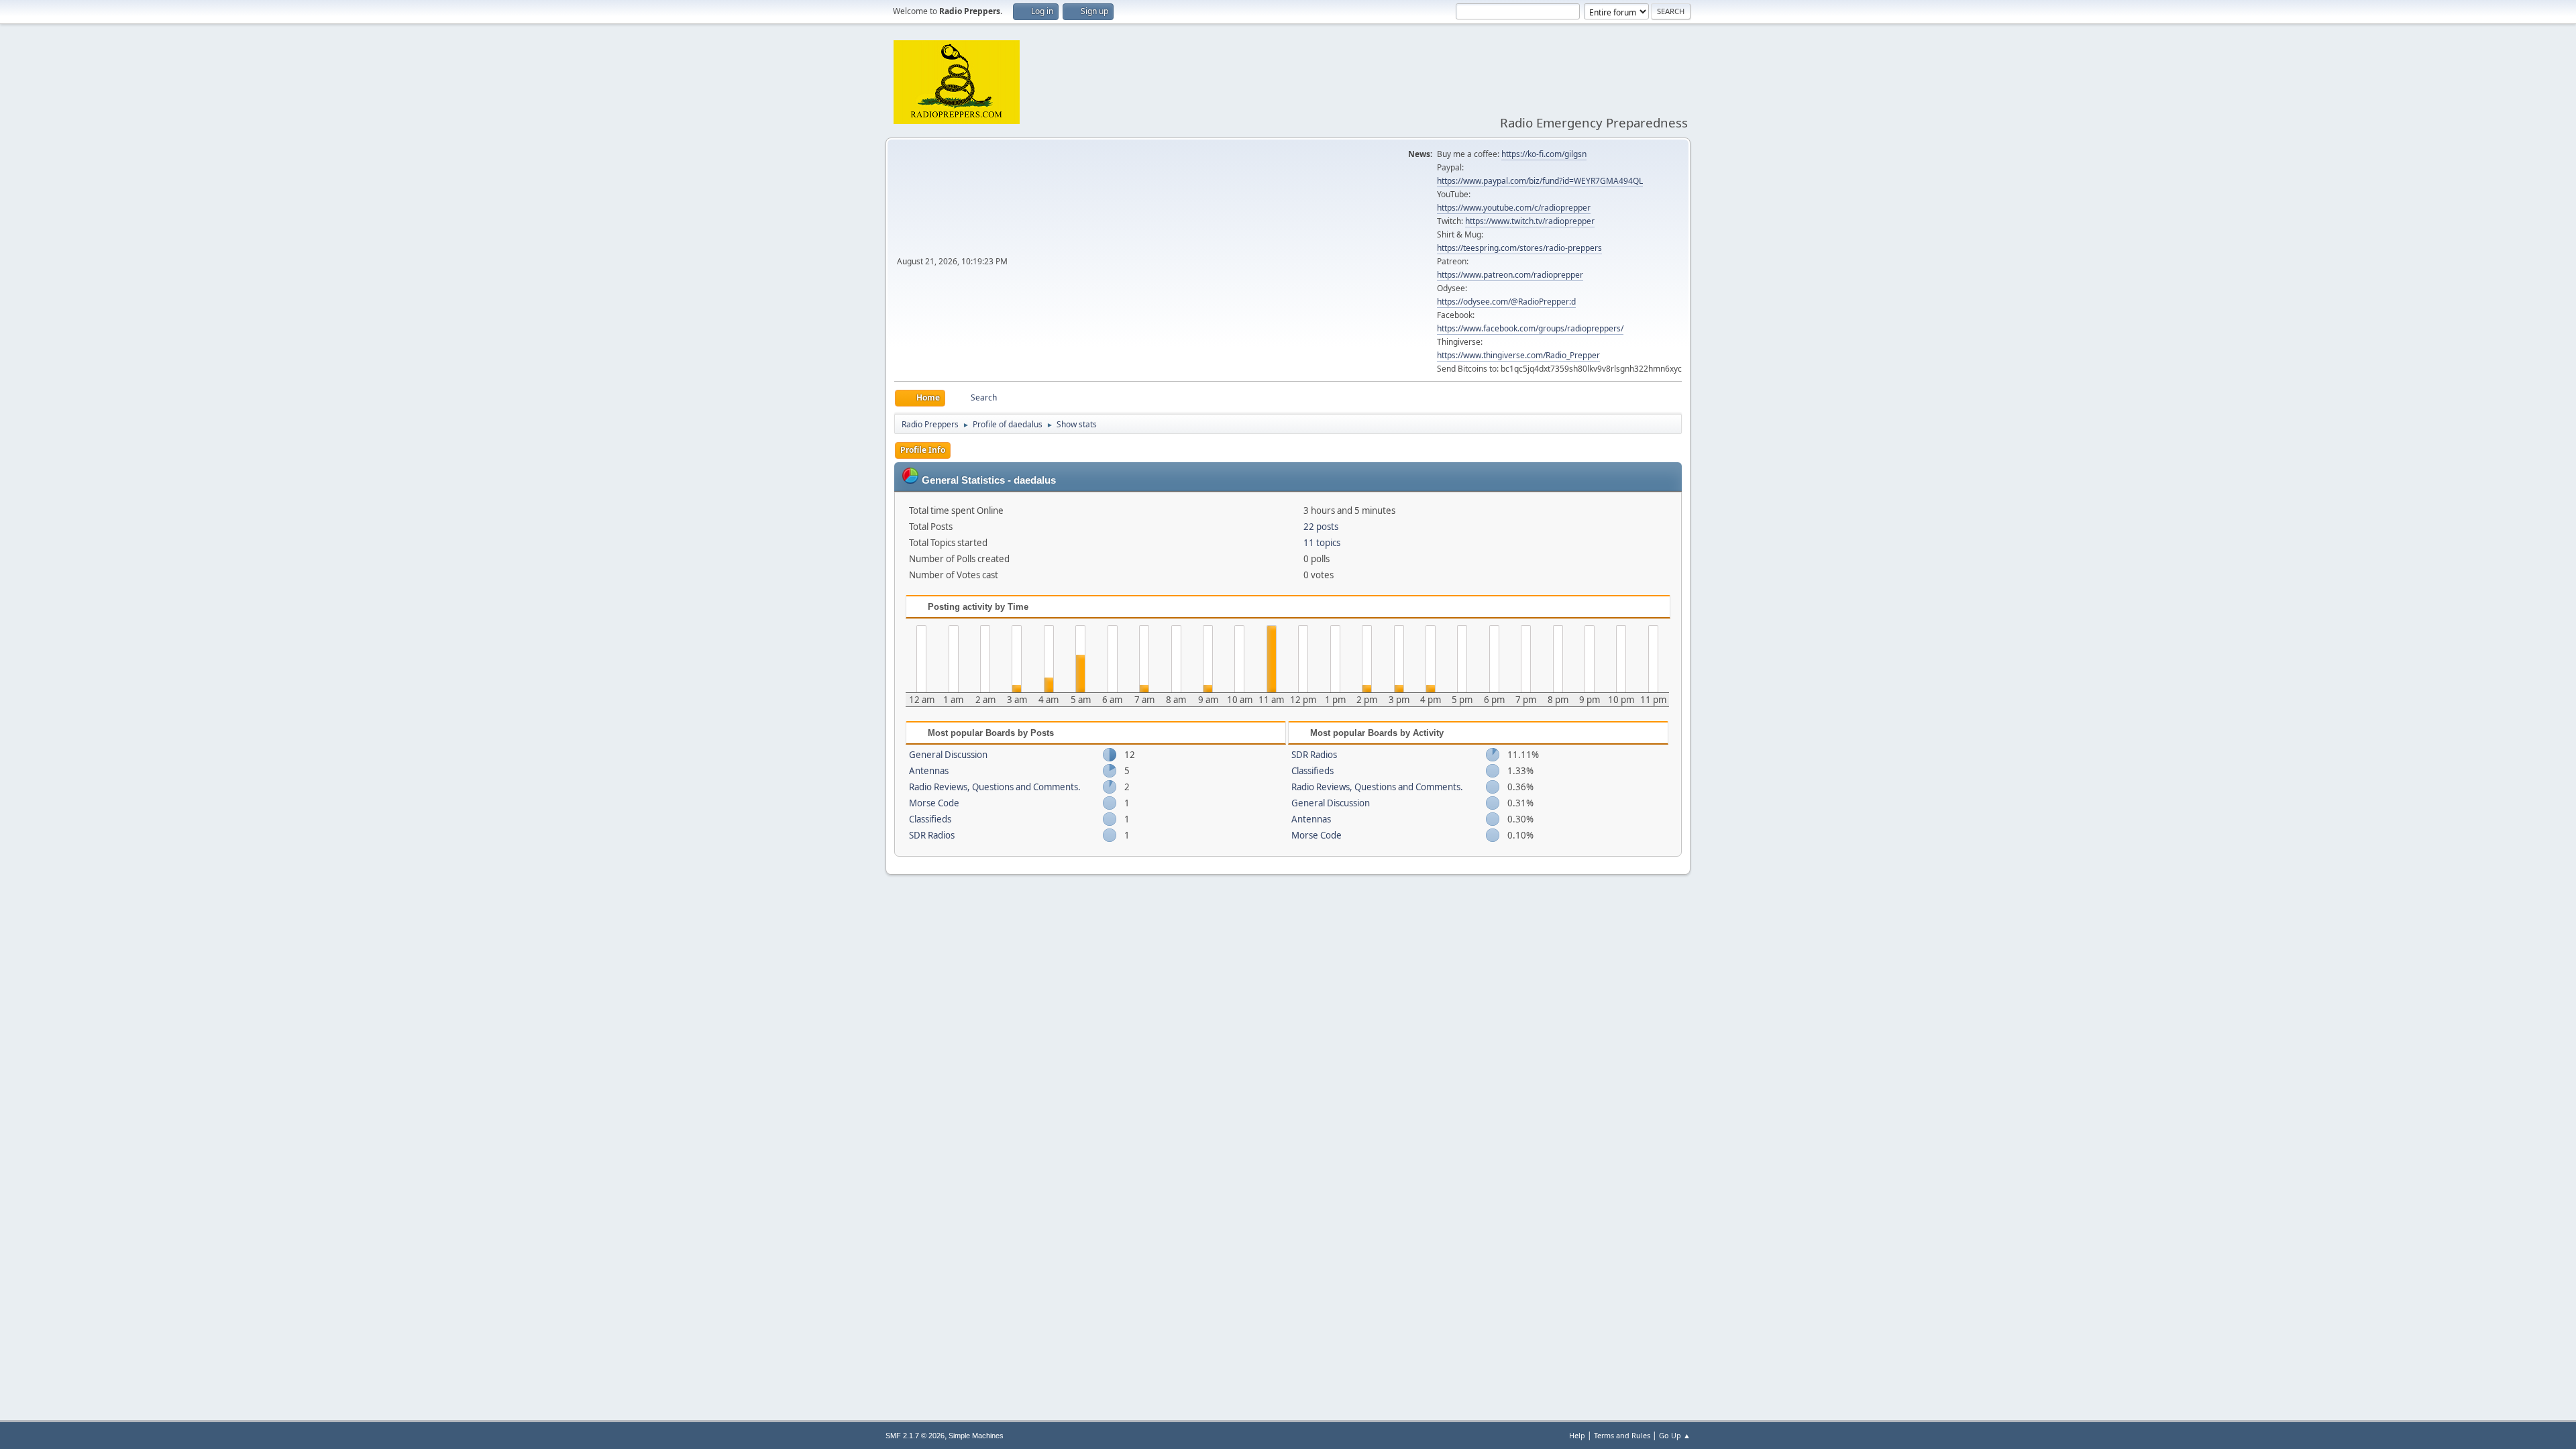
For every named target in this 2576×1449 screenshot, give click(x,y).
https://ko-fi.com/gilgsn (1544, 154)
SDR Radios (932, 835)
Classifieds (930, 819)
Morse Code (934, 803)
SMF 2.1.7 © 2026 (915, 1436)
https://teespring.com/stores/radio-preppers (1519, 248)
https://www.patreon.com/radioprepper (1510, 275)
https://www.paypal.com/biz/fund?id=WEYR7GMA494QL (1540, 181)
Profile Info (923, 450)
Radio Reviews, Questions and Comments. (995, 787)
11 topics (1322, 543)
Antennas (929, 771)
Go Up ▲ (1675, 1435)
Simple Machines (976, 1436)
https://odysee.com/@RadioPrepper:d (1506, 302)
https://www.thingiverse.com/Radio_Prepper (1518, 355)
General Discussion (948, 755)
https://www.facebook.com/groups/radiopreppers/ (1530, 328)
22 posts (1321, 527)
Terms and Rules (1622, 1435)
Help (1577, 1435)
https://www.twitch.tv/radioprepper (1530, 221)
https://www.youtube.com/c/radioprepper (1514, 208)
